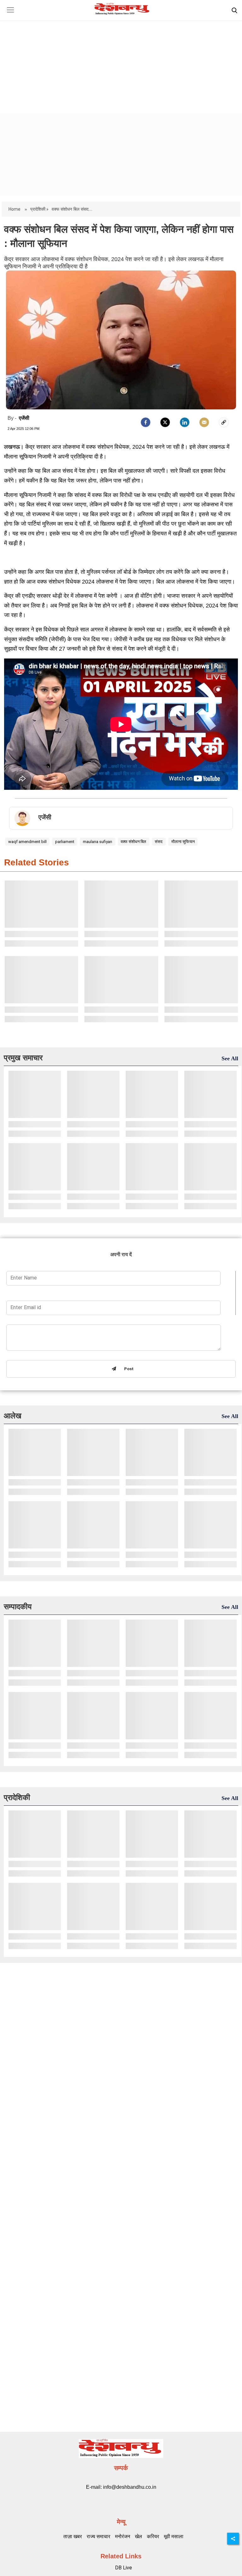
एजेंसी (24, 418)
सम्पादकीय (18, 1607)
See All (230, 1058)
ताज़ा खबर (73, 2536)
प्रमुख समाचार (23, 1058)
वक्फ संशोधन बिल (133, 842)
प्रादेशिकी (17, 1797)
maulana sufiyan (98, 842)
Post (128, 1369)
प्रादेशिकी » (39, 209)
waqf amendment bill (27, 842)
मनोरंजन (123, 2536)
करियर (153, 2536)
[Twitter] (165, 422)
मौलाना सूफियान (183, 842)
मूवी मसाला (174, 2536)
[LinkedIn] (185, 422)
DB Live (124, 2568)
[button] (10, 15)
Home (15, 209)
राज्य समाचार (98, 2536)
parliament (65, 842)
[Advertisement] (121, 61)
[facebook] (146, 422)
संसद (159, 842)
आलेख (13, 1416)
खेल (138, 2536)
